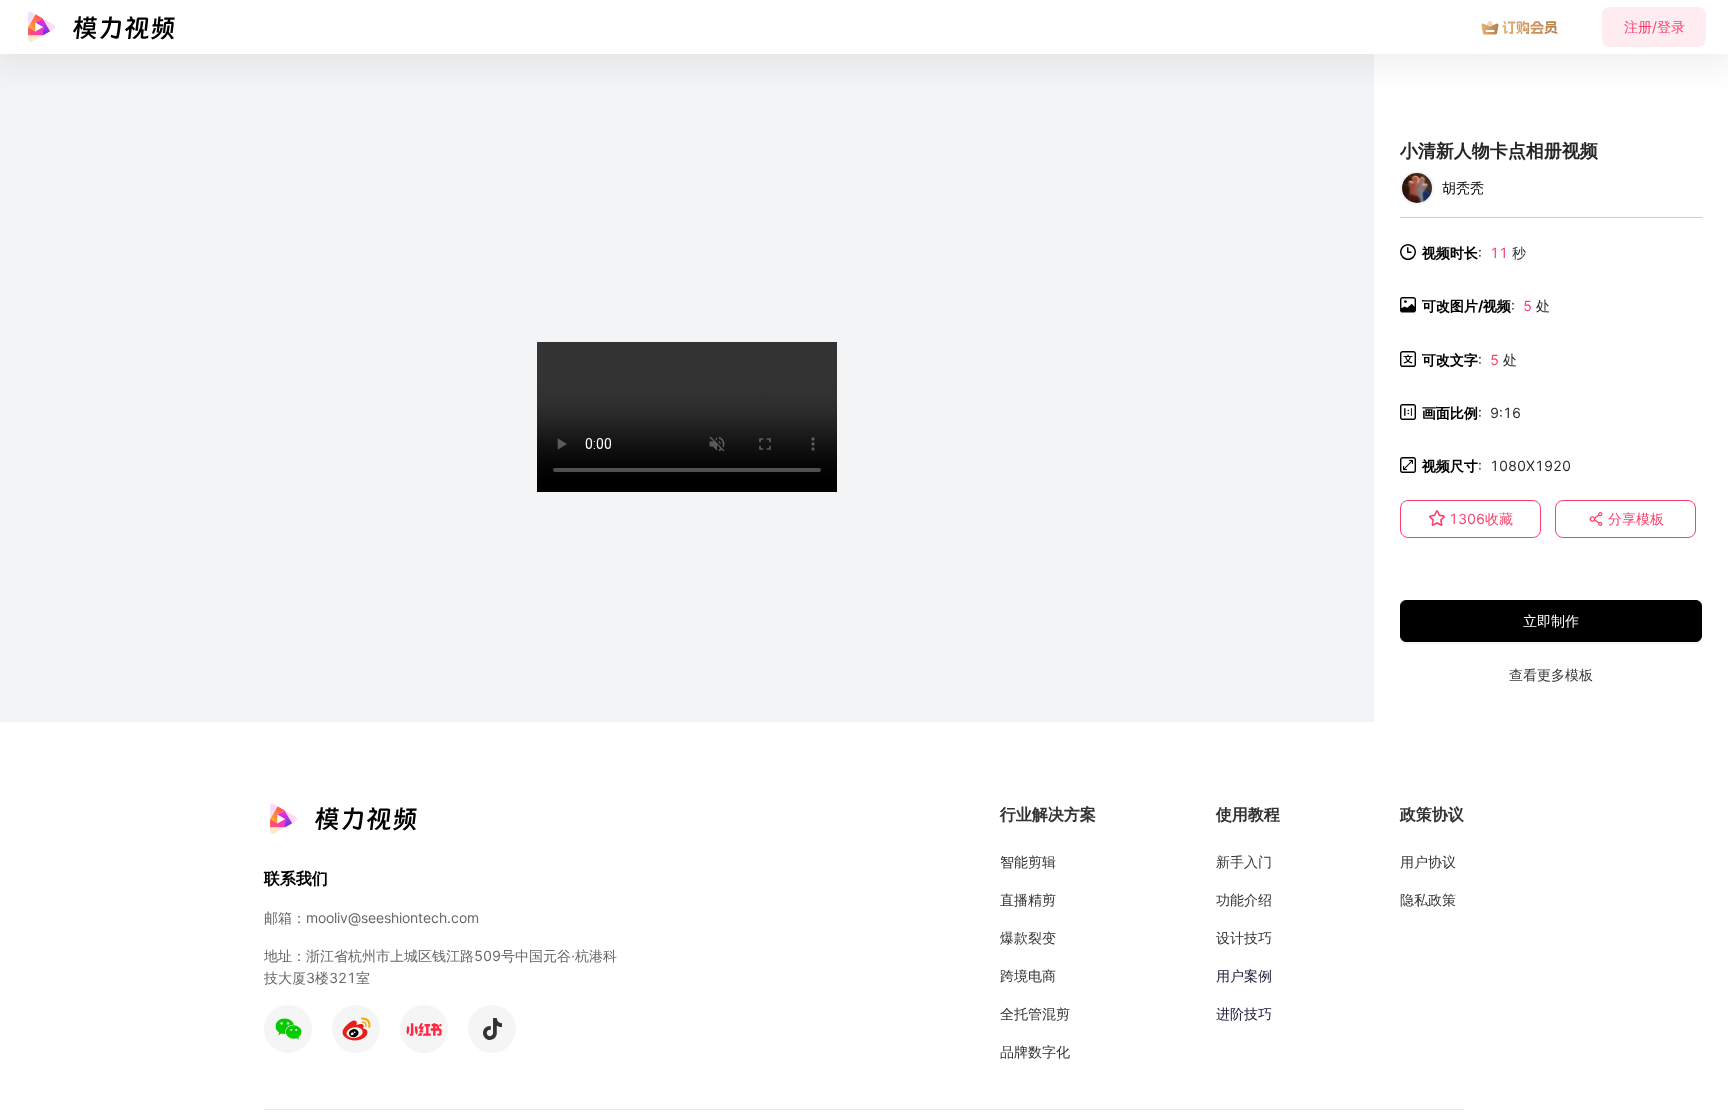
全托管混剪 (1035, 1013)
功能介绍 (1244, 899)
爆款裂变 (1028, 937)
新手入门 (1244, 861)
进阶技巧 (1244, 1013)
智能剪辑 (1028, 861)
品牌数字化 (1035, 1051)
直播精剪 (1028, 899)
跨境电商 (1028, 975)
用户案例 (1244, 975)
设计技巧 (1244, 937)
